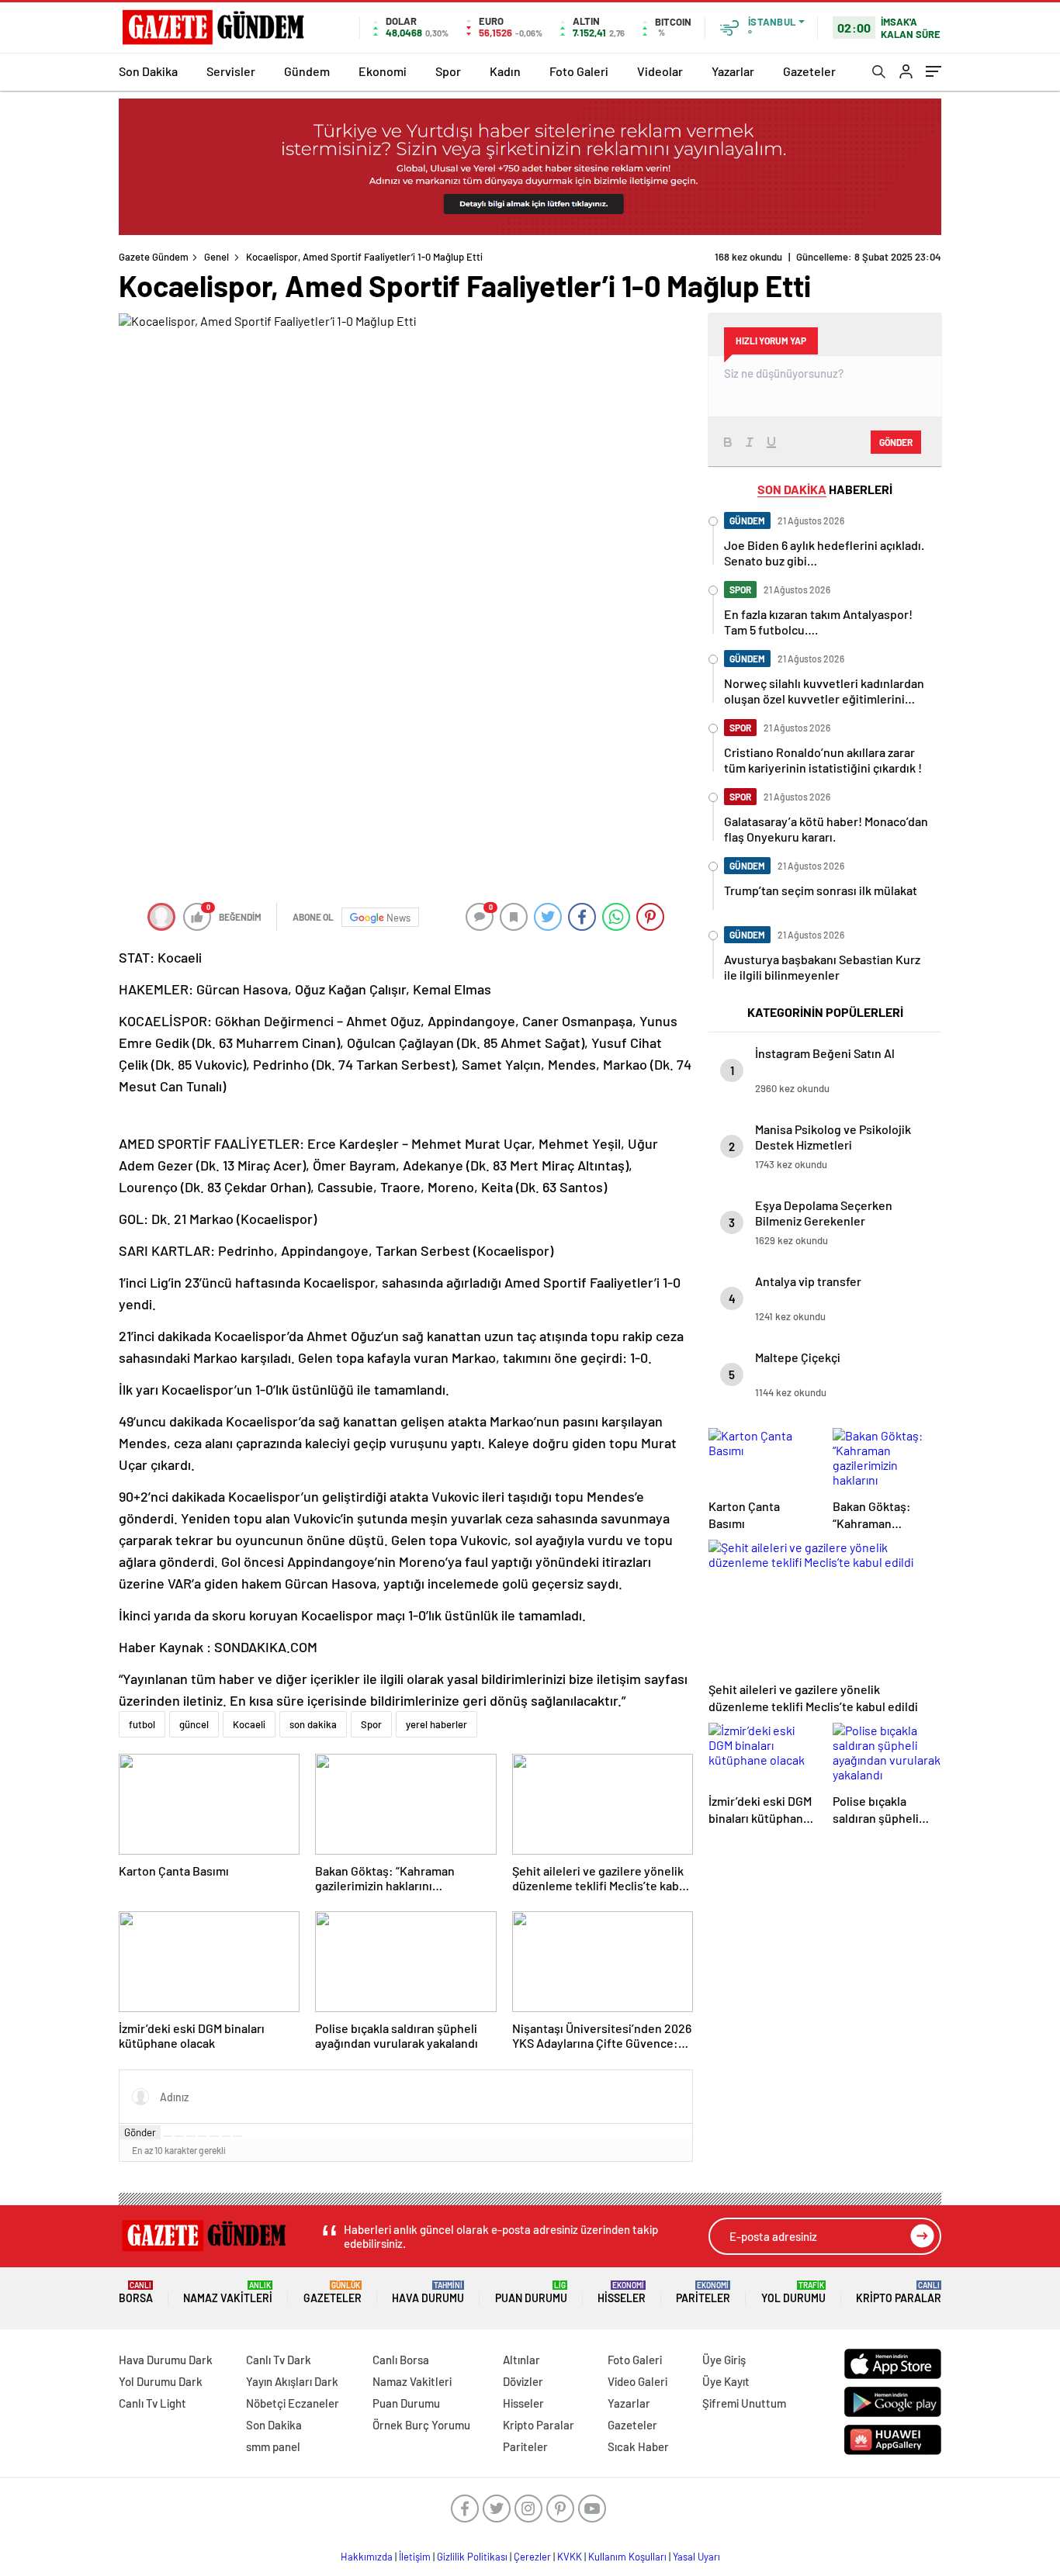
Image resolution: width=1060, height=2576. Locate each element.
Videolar (660, 71)
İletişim (415, 2557)
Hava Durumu (428, 2292)
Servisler (231, 71)
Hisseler (622, 2292)
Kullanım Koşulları (627, 2557)
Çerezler (532, 2557)
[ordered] (203, 2136)
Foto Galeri (579, 71)
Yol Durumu (793, 2292)
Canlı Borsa (401, 2360)
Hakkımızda (367, 2557)
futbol (142, 1724)
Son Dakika (148, 71)
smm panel (273, 2446)
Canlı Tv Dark (279, 2360)
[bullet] (214, 2136)
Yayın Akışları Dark (292, 2381)
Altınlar (521, 2360)
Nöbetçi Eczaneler (293, 2403)
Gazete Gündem (154, 257)
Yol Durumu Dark (161, 2381)
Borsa (136, 2292)
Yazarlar (733, 71)
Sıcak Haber (638, 2446)
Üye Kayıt (726, 2381)
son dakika (313, 1724)
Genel (217, 257)
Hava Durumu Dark (166, 2360)
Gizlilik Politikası (472, 2557)
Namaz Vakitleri (228, 2292)
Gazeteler (809, 71)
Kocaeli (249, 1724)
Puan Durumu (531, 2292)
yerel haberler (436, 1724)
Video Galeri (637, 2381)
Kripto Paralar (899, 2292)
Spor (448, 71)
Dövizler (523, 2381)
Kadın (505, 71)
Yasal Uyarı (696, 2557)
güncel (194, 1724)
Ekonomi (383, 71)
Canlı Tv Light (152, 2403)
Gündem (307, 71)
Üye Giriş (724, 2360)
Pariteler (703, 2292)
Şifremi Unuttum (744, 2403)
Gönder (140, 2132)
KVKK (570, 2557)
